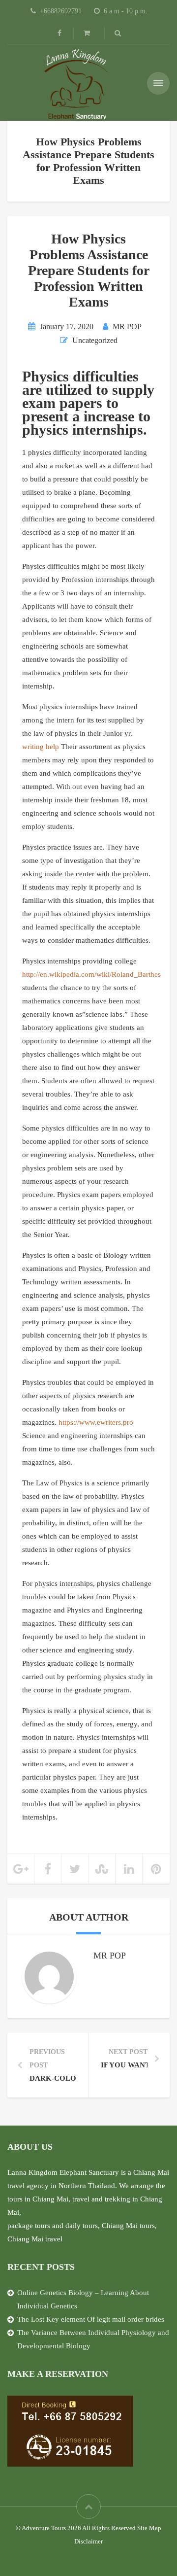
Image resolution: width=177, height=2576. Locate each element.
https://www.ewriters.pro (96, 1422)
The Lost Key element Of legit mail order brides (91, 2319)
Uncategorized (95, 340)
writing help (41, 747)
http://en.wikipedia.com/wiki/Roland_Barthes (91, 974)
